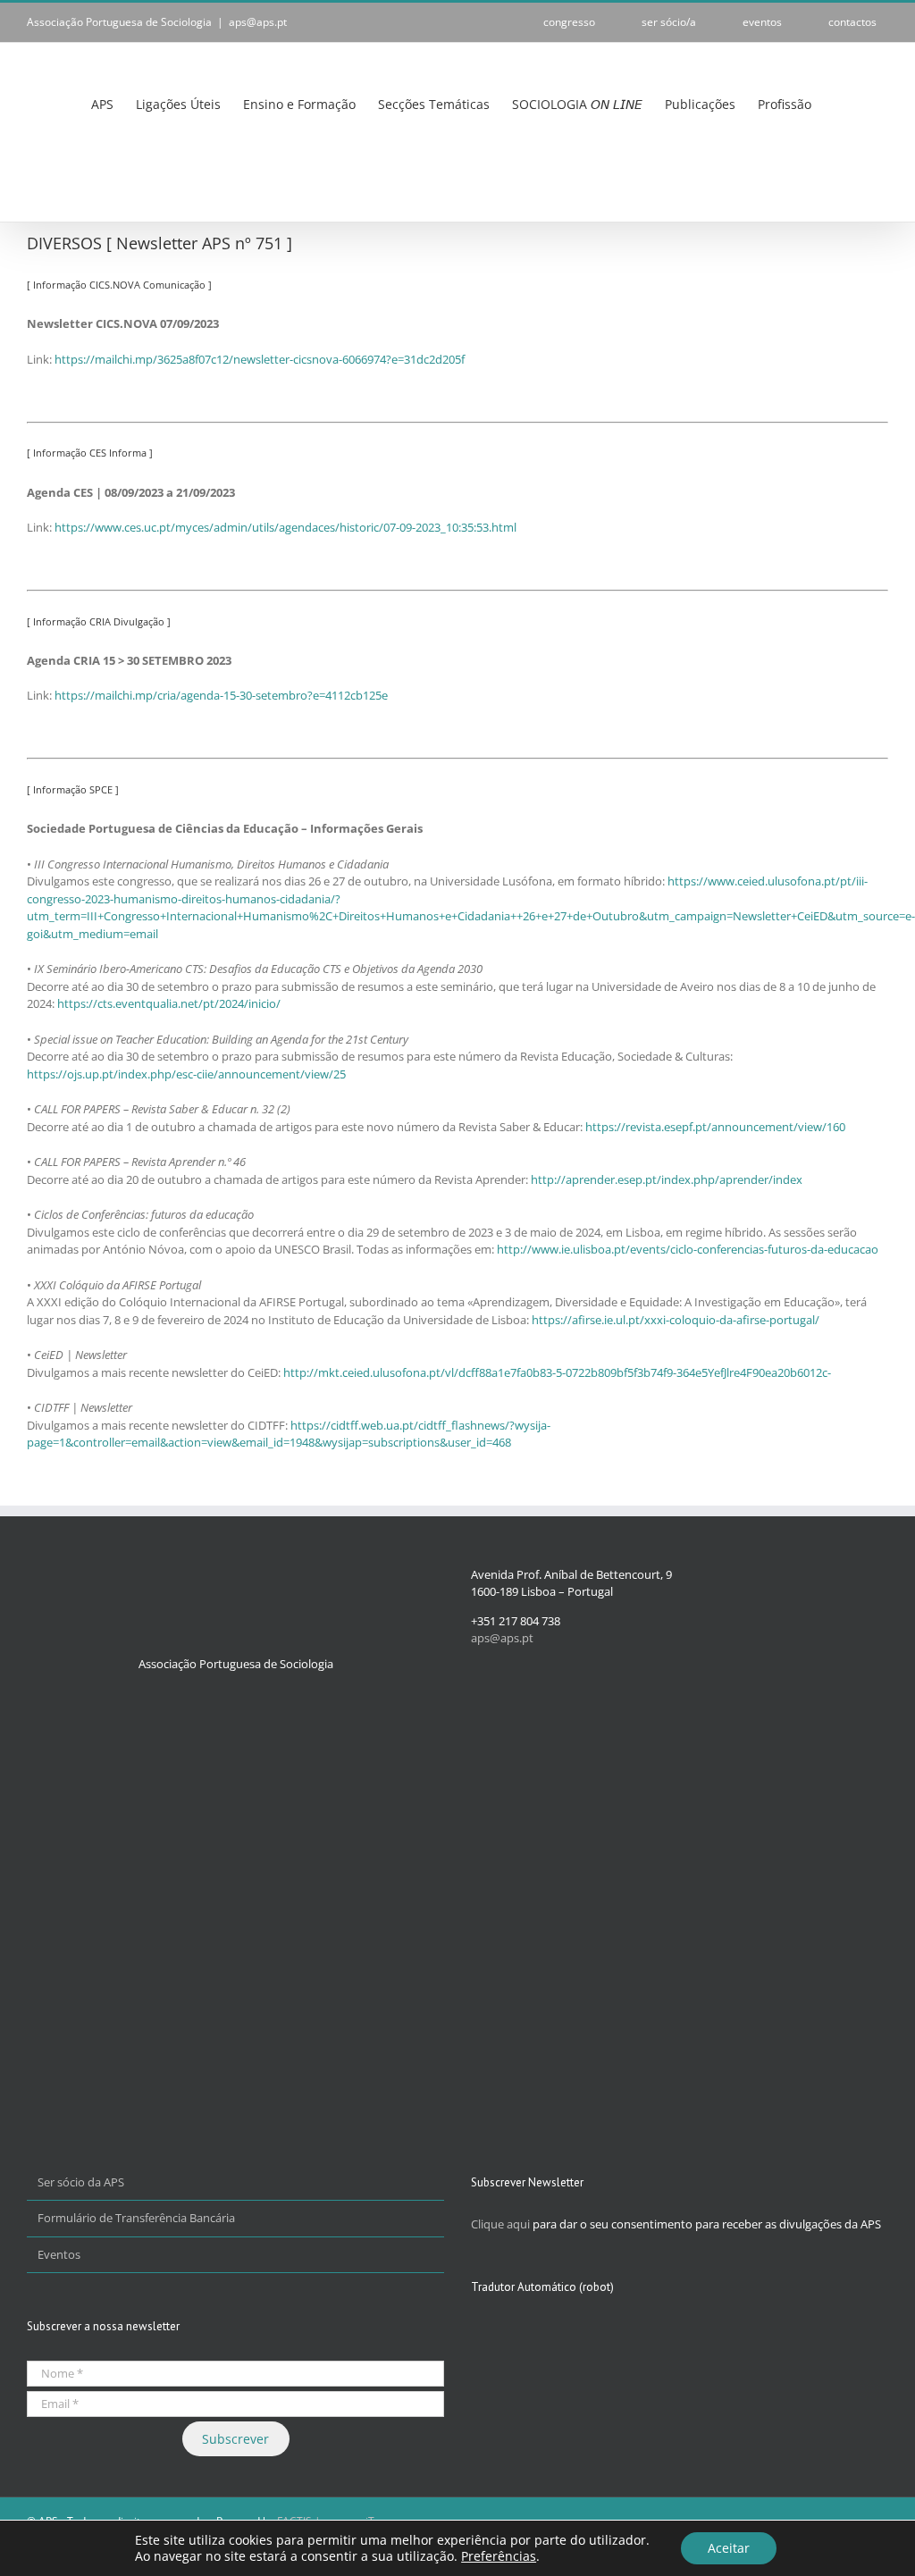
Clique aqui (500, 2224)
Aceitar (729, 2548)
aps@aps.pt (258, 22)
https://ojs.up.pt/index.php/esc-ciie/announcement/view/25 (186, 1074)
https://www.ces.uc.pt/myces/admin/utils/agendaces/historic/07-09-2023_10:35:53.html (285, 527)
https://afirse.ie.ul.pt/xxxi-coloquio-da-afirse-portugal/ (676, 1320)
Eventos (59, 2254)
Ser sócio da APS (81, 2182)
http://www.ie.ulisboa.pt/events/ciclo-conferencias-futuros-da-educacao (688, 1249)
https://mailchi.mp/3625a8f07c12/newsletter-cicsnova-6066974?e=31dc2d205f (260, 359)
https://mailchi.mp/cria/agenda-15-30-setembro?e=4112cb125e (221, 695)
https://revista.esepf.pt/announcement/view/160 (715, 1127)
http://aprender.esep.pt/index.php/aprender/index (667, 1179)
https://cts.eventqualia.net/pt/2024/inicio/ (169, 1003)
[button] (32, 183)
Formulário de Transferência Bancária (136, 2218)
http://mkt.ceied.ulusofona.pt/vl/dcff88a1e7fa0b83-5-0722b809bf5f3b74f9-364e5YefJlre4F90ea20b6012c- (557, 1372)
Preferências (499, 2556)
